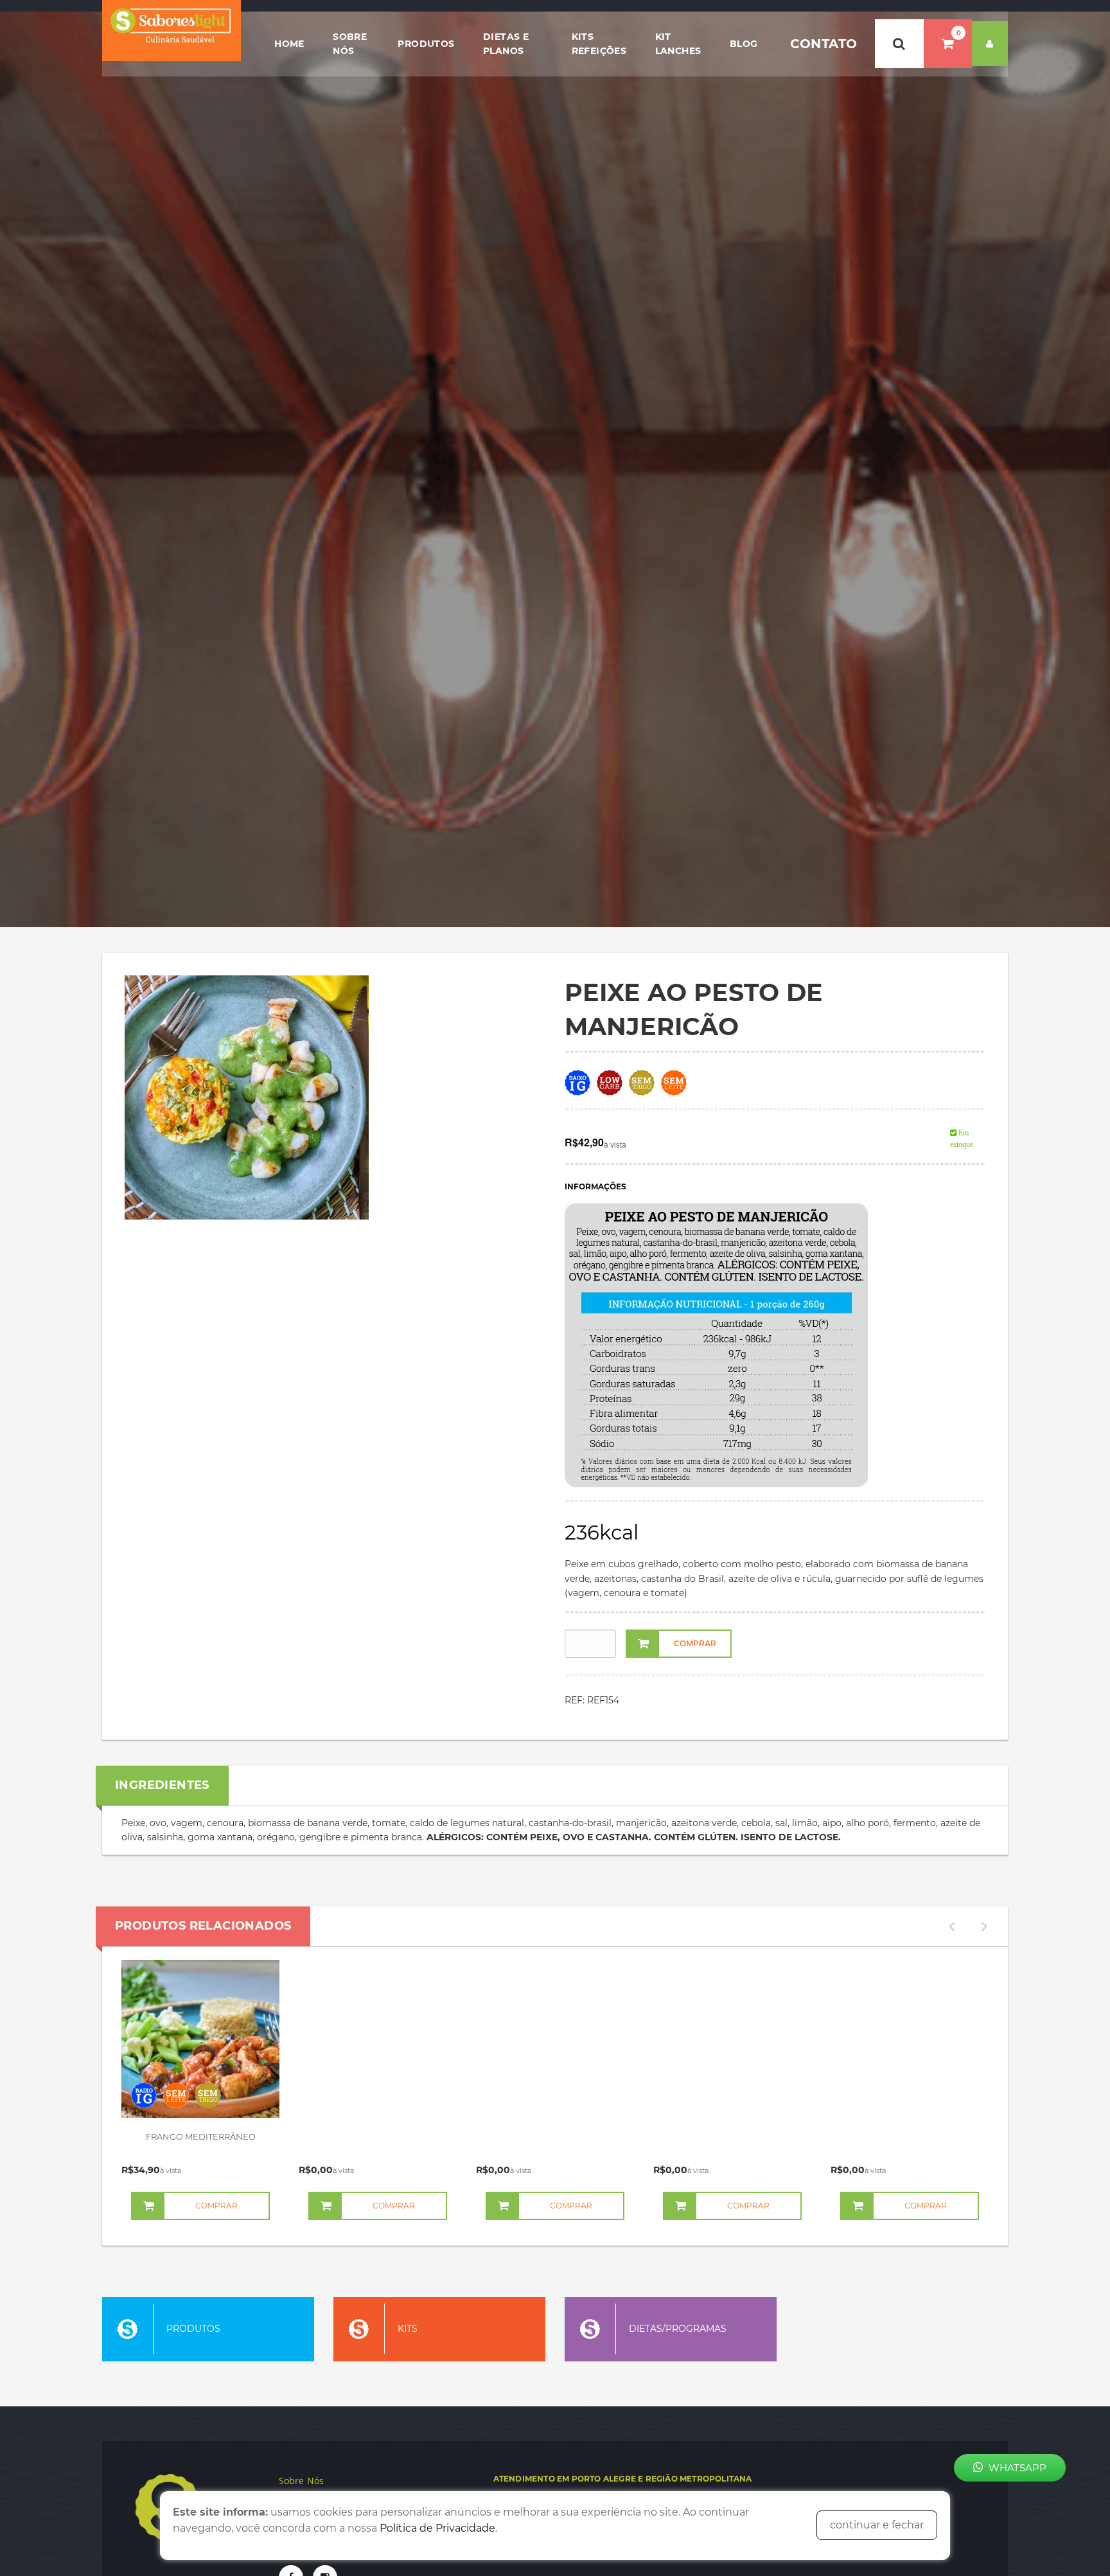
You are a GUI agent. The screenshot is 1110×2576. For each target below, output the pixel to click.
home (289, 44)
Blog (744, 44)
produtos (426, 44)
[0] (948, 44)
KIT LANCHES (678, 44)
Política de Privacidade (437, 2528)
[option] (200, 2088)
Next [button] (984, 1926)
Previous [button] (951, 1926)
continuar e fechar (877, 2525)
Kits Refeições (599, 44)
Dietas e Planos (506, 44)
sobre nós (350, 44)
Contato (824, 44)
